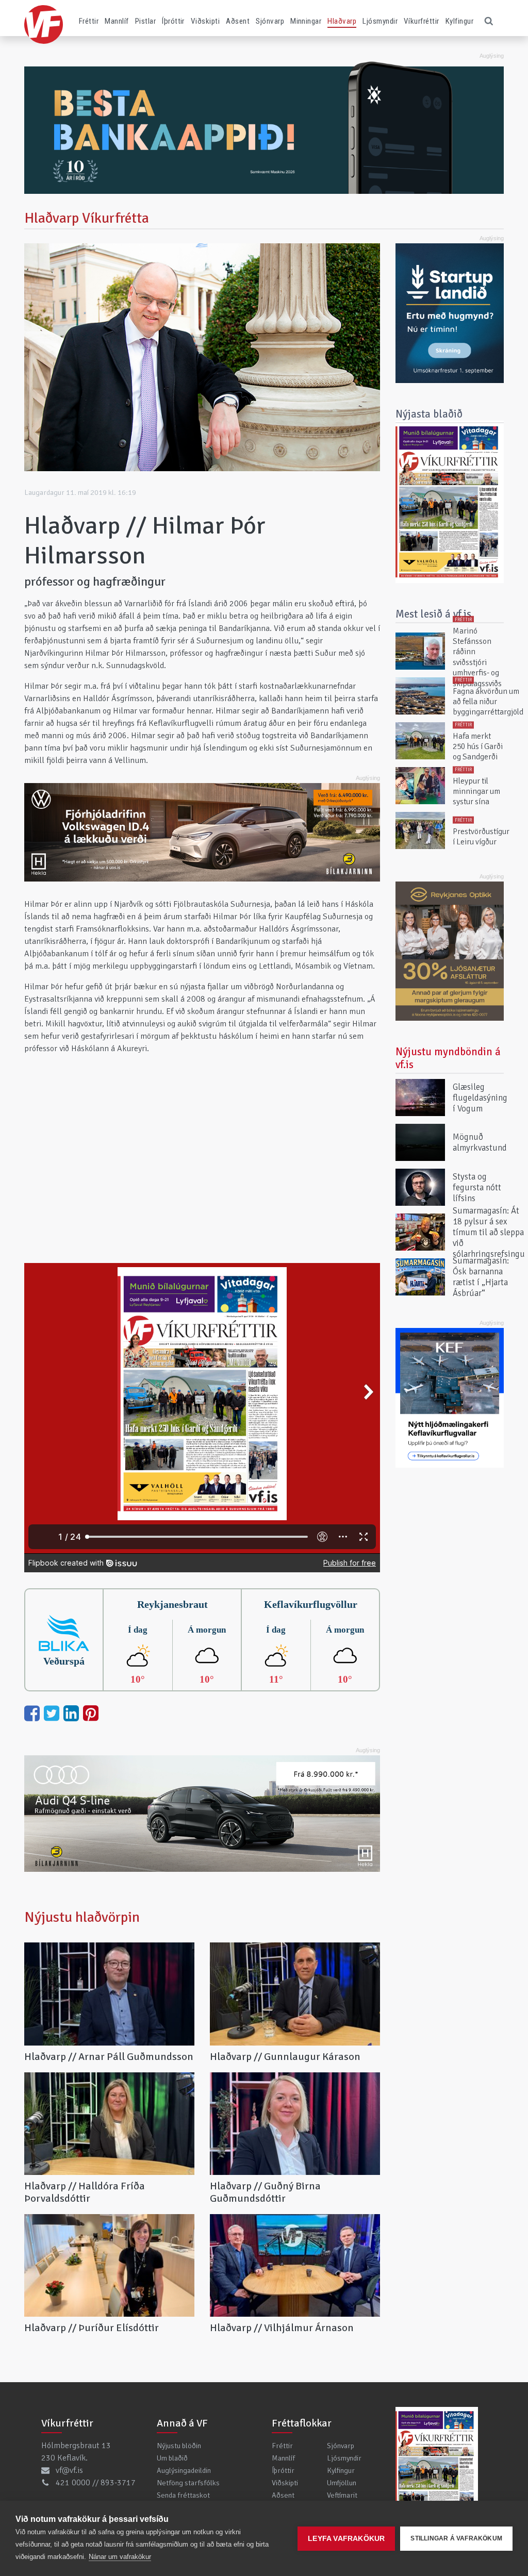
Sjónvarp (270, 21)
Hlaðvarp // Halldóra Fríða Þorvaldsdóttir (85, 2192)
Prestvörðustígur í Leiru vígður (481, 836)
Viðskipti (205, 21)
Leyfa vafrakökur (346, 2539)
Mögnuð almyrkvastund (480, 1142)
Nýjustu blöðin (179, 2446)
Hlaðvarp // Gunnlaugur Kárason (285, 2057)
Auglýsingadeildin (184, 2470)
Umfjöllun (342, 2483)
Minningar (306, 21)
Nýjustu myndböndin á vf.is (448, 1058)
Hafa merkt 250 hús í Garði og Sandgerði (478, 747)
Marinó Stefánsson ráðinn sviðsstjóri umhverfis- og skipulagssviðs (477, 657)
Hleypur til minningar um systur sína (476, 792)
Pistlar (145, 21)
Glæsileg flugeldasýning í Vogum (480, 1098)
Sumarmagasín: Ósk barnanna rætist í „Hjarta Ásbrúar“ (481, 1277)
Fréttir (89, 21)
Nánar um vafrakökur (120, 2557)
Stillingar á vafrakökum (456, 2538)
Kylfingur (459, 21)
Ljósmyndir (380, 21)
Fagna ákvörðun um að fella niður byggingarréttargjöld (488, 702)
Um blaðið (172, 2458)
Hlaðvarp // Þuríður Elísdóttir (92, 2328)
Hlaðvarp (342, 21)
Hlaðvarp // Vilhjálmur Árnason (282, 2328)
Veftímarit (342, 2495)
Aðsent (238, 21)
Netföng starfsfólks (188, 2483)
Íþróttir (173, 21)
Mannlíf (117, 21)
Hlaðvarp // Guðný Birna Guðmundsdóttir (265, 2192)
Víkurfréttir (422, 21)
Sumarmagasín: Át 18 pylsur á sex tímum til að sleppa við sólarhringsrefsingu (489, 1232)
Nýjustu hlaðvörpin (82, 1917)
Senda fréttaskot (183, 2495)
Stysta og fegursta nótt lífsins (477, 1187)
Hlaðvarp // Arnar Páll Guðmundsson (109, 2057)
